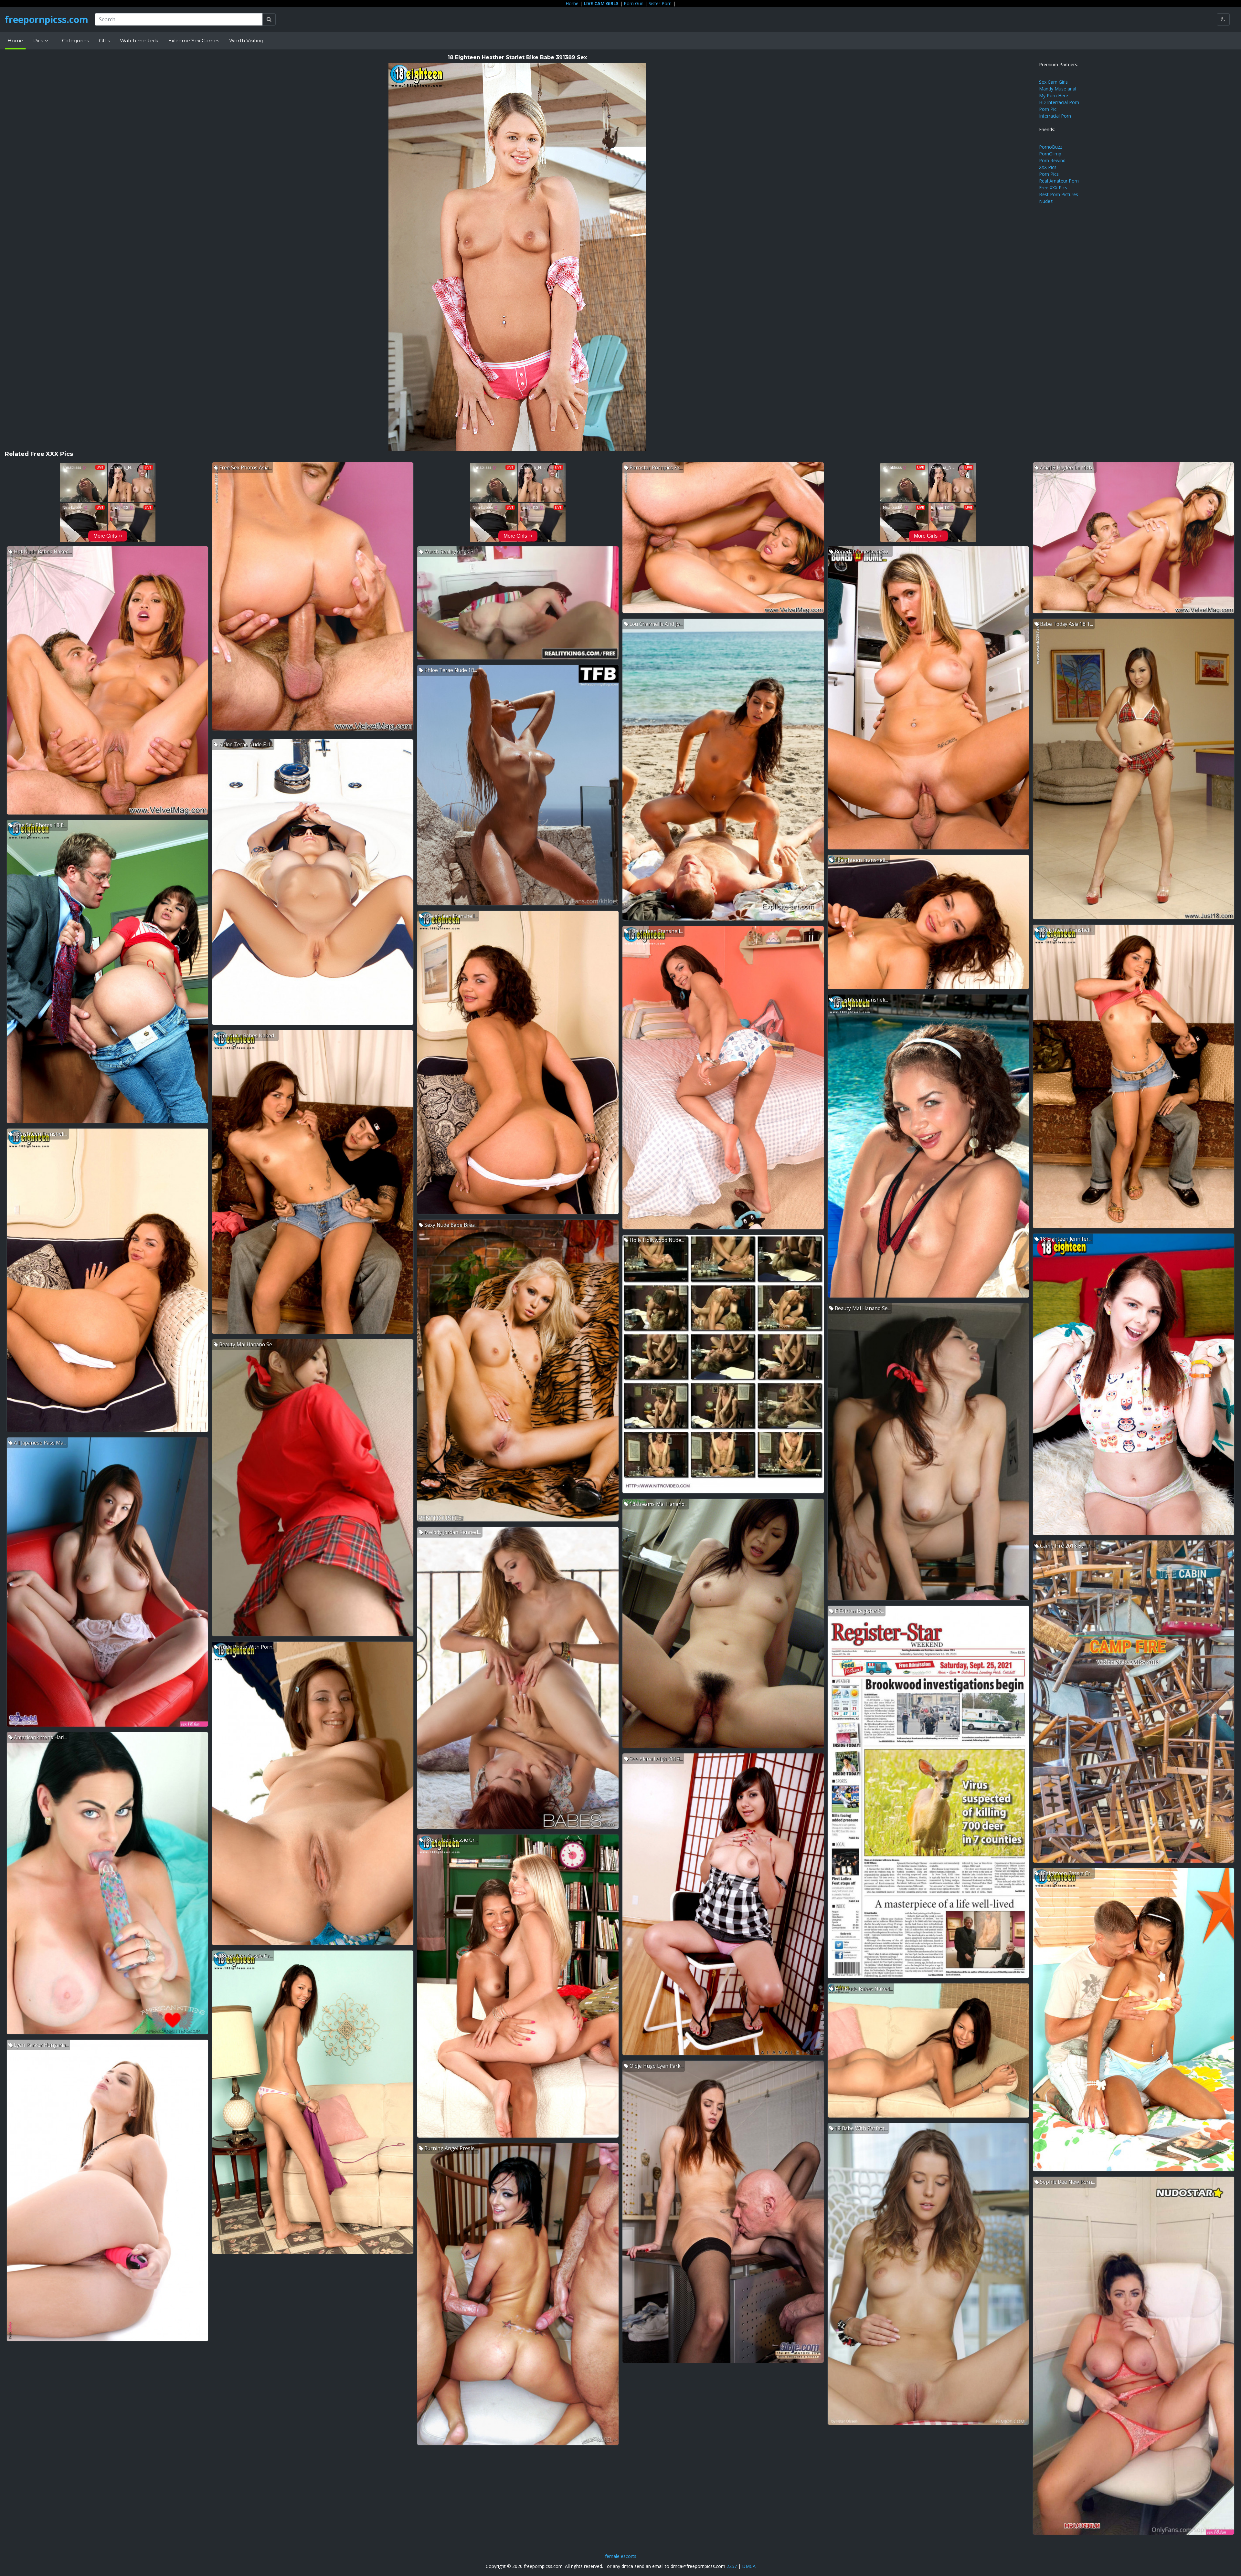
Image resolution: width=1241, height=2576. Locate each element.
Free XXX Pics (1053, 188)
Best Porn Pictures (1059, 194)
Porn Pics (1049, 174)
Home (572, 3)
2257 (732, 2566)
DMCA (749, 2566)
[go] (269, 19)
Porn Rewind (1052, 160)
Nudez (1046, 201)
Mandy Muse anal (1058, 89)
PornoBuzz (1051, 147)
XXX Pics (1048, 167)
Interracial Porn (1055, 116)
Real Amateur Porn (1059, 181)
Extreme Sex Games (194, 41)
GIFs (104, 41)
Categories (75, 41)
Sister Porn (660, 3)
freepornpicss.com (47, 19)
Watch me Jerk (139, 41)
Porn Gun (634, 3)
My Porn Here (1054, 95)
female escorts (621, 2556)
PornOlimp (1050, 154)
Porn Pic (1048, 109)
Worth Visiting (246, 41)
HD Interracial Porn (1059, 102)
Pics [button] (39, 41)
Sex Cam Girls (1053, 82)
